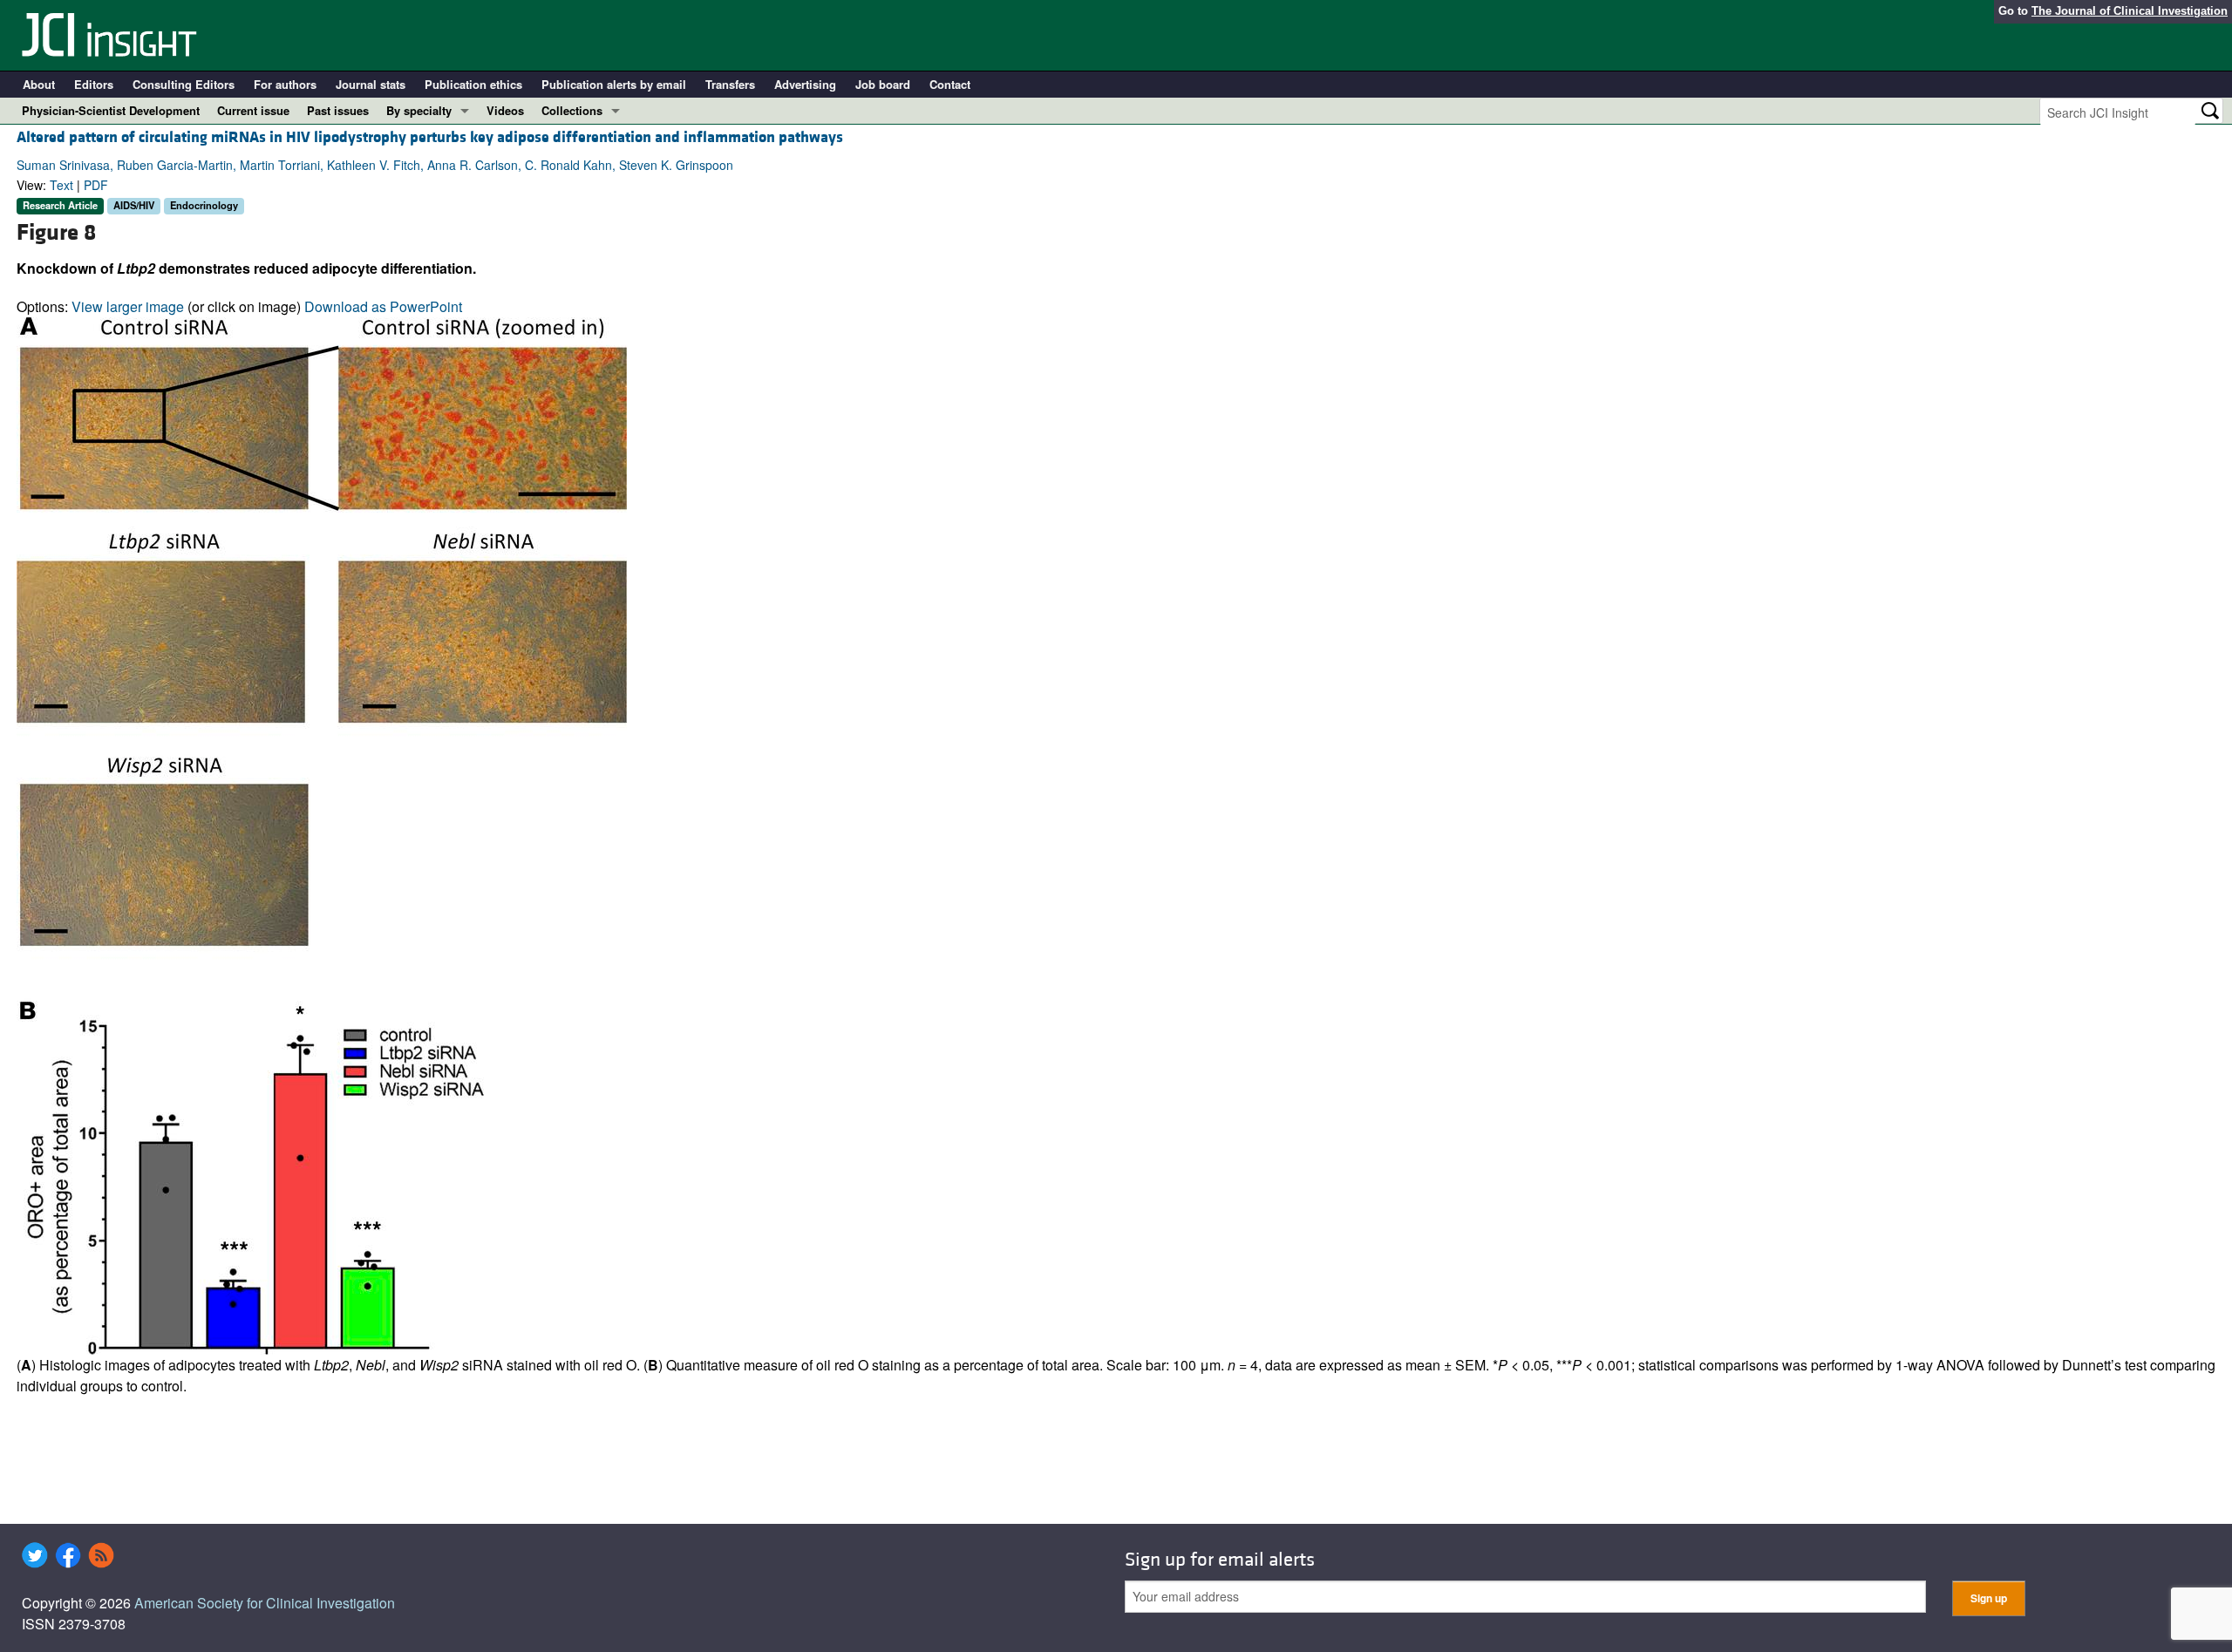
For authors (285, 84)
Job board (883, 84)
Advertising (805, 84)
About (39, 84)
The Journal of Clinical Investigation (2130, 11)
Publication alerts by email (614, 84)
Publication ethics (473, 84)
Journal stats (371, 84)
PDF (96, 185)
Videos (505, 110)
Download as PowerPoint (383, 306)
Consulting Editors (184, 84)
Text (61, 185)
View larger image (128, 306)
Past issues (338, 110)
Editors (94, 84)
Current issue (253, 110)
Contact (950, 84)
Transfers (730, 84)
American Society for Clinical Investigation (265, 1603)
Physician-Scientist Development (111, 110)
